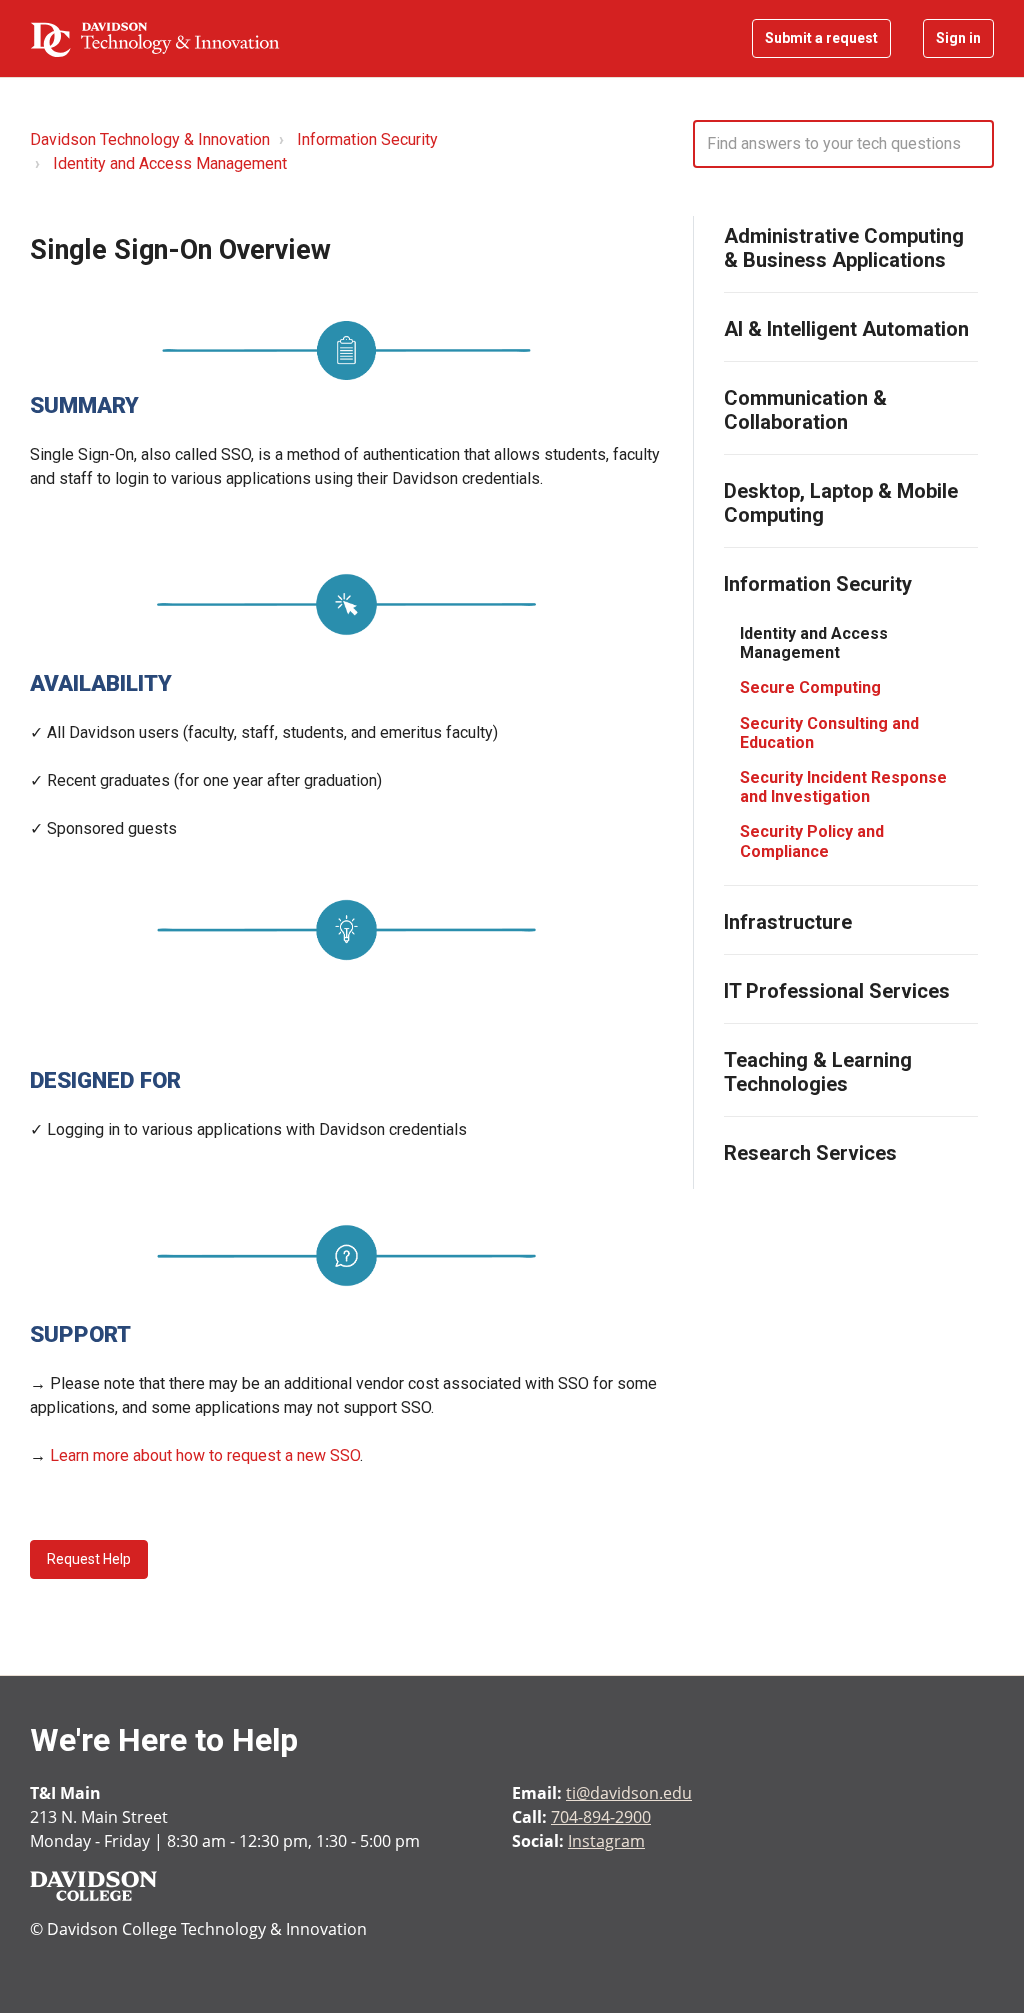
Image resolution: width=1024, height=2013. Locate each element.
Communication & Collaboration (805, 410)
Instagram (606, 1841)
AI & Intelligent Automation (846, 329)
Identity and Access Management (170, 163)
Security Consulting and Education (829, 733)
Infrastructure (788, 922)
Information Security (367, 139)
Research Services (810, 1153)
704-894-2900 (601, 1817)
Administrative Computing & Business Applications (844, 248)
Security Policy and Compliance (812, 841)
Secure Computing (810, 687)
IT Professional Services (837, 991)
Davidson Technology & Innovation (150, 139)
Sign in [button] (958, 38)
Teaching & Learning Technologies (818, 1072)
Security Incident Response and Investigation (843, 787)
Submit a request (821, 38)
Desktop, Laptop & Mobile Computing (841, 503)
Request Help (89, 1559)
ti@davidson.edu (629, 1793)
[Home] (155, 39)
